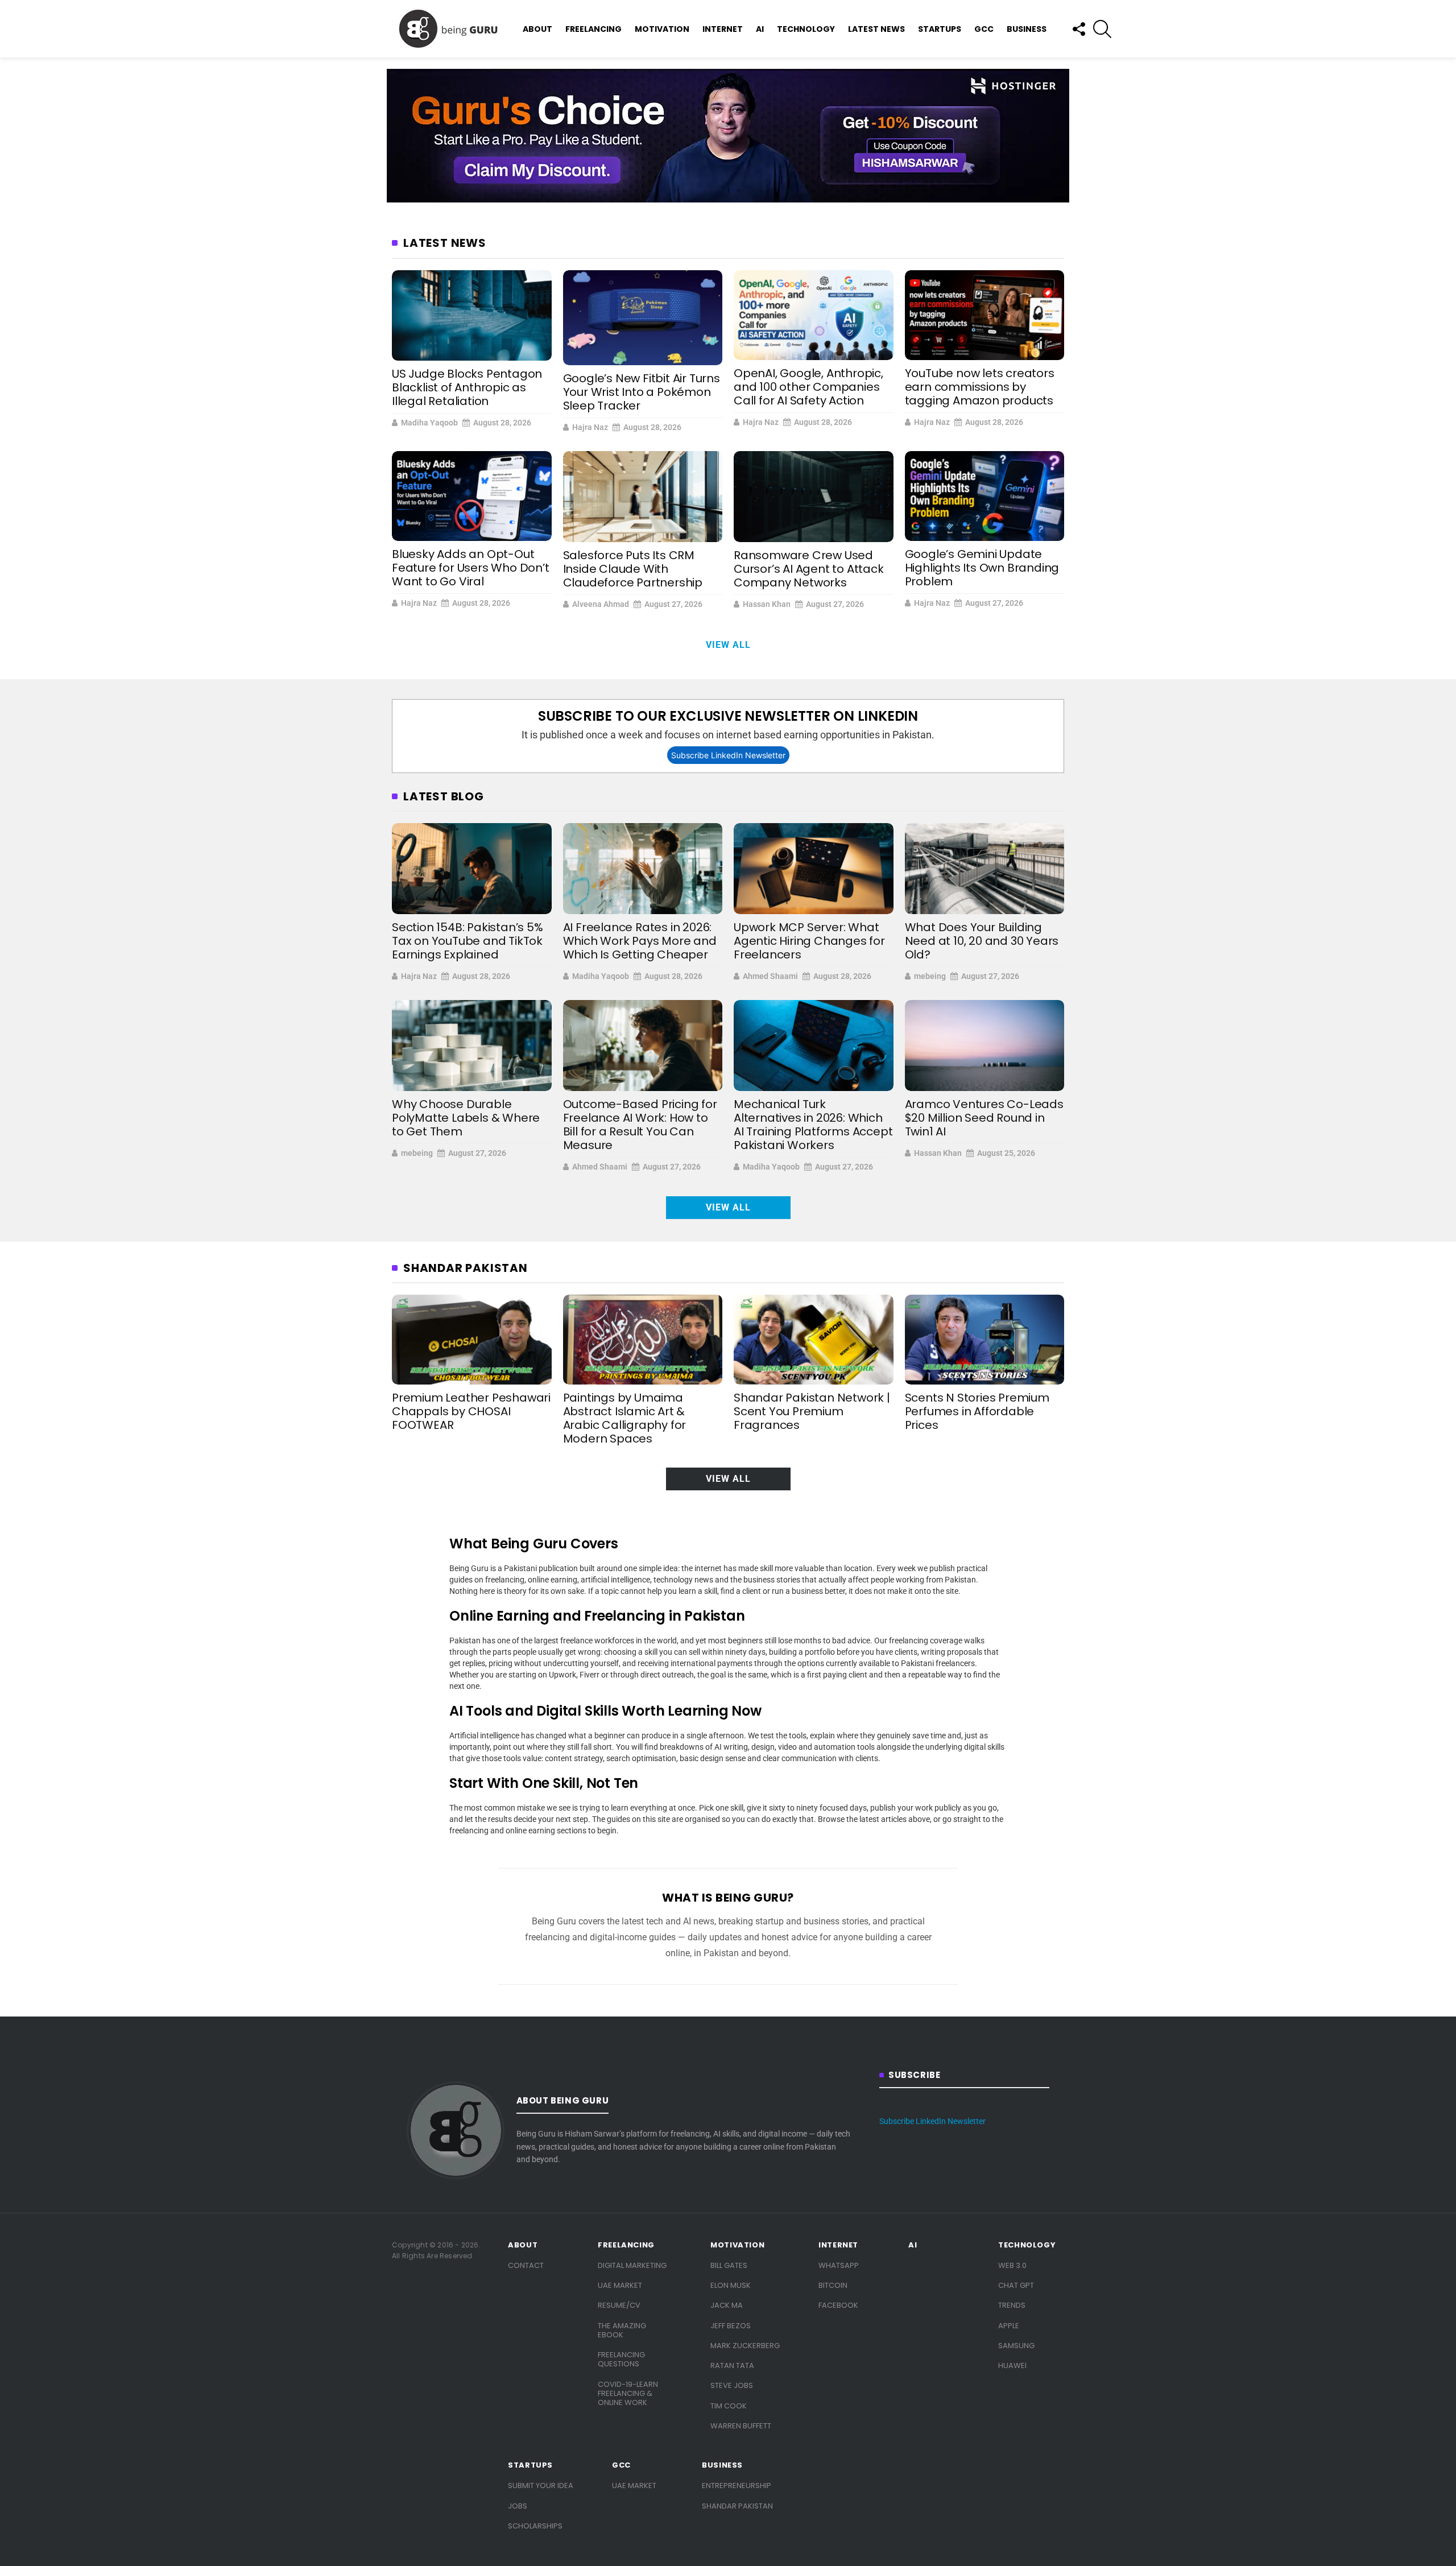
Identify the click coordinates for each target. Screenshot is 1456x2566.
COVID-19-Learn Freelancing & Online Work (628, 2394)
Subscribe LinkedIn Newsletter (728, 755)
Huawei (1012, 2365)
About (537, 29)
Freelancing (593, 29)
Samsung (1016, 2346)
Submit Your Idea (541, 2486)
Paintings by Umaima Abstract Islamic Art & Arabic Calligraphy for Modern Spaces (625, 1418)
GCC (984, 29)
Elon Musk (731, 2285)
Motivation (662, 29)
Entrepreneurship (737, 2486)
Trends (1012, 2305)
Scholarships (535, 2526)
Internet (723, 29)
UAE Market (620, 2285)
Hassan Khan (767, 604)
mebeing (930, 976)
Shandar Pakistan (737, 2506)
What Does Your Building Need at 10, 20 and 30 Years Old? (982, 941)
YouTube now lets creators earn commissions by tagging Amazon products (980, 387)
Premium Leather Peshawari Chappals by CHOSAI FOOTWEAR (471, 1411)
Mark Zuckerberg (745, 2346)
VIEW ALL (728, 645)
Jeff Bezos (731, 2326)
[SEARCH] (1102, 29)
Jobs (518, 2506)
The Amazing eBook (622, 2330)
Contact (526, 2265)
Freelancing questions (621, 2359)
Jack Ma (727, 2305)
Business (1027, 29)
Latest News (876, 29)
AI (760, 29)
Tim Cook (729, 2406)
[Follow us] (1078, 29)
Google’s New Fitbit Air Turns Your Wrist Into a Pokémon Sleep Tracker (642, 392)
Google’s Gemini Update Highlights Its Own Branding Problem (982, 568)
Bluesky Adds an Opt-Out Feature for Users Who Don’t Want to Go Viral (471, 568)
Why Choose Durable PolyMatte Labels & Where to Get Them (466, 1118)
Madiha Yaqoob (429, 423)
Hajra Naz (590, 427)
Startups (940, 29)
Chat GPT (1016, 2285)
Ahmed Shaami (770, 976)
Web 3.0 (1012, 2265)
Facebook (838, 2305)
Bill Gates (729, 2265)
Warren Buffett (741, 2426)
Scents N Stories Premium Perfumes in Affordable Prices (977, 1411)
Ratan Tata (732, 2365)
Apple (1009, 2326)
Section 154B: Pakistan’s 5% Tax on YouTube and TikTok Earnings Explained (468, 941)
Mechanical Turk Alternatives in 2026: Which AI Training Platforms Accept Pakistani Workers (813, 1125)
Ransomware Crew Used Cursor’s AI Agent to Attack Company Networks (809, 569)
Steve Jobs (732, 2385)
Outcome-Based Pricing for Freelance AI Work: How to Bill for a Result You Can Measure (640, 1125)
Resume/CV (619, 2305)
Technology (806, 29)
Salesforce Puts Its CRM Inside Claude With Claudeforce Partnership (633, 569)
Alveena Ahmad (601, 604)
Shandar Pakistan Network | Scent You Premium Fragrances (812, 1411)
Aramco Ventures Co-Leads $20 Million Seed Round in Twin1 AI (984, 1118)
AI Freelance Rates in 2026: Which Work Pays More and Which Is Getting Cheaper (640, 941)
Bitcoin (833, 2285)
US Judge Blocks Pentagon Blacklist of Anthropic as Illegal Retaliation (467, 387)
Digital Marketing (632, 2265)
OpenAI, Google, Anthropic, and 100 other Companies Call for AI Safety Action (808, 387)
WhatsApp (839, 2265)
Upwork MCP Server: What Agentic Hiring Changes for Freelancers (809, 941)
